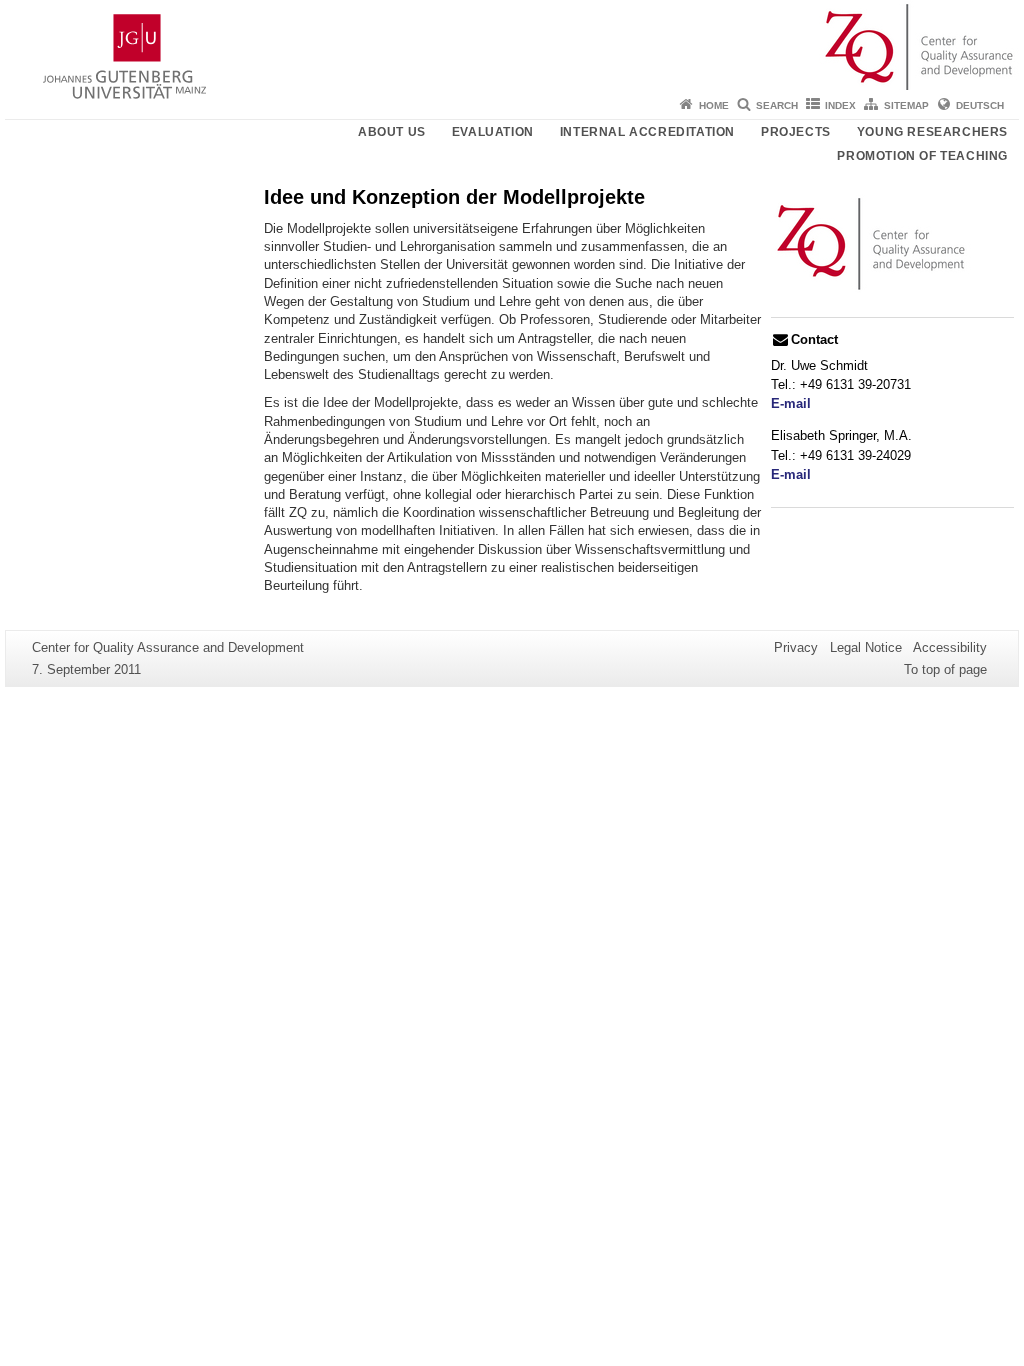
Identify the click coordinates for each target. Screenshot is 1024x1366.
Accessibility (950, 647)
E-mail (791, 403)
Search (777, 105)
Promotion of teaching (922, 156)
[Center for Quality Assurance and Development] (512, 45)
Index (840, 105)
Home (714, 105)
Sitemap (906, 105)
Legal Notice (866, 647)
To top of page (945, 669)
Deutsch (980, 105)
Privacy (796, 647)
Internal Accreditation (647, 132)
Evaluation (493, 132)
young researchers (932, 132)
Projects (796, 132)
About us (392, 132)
